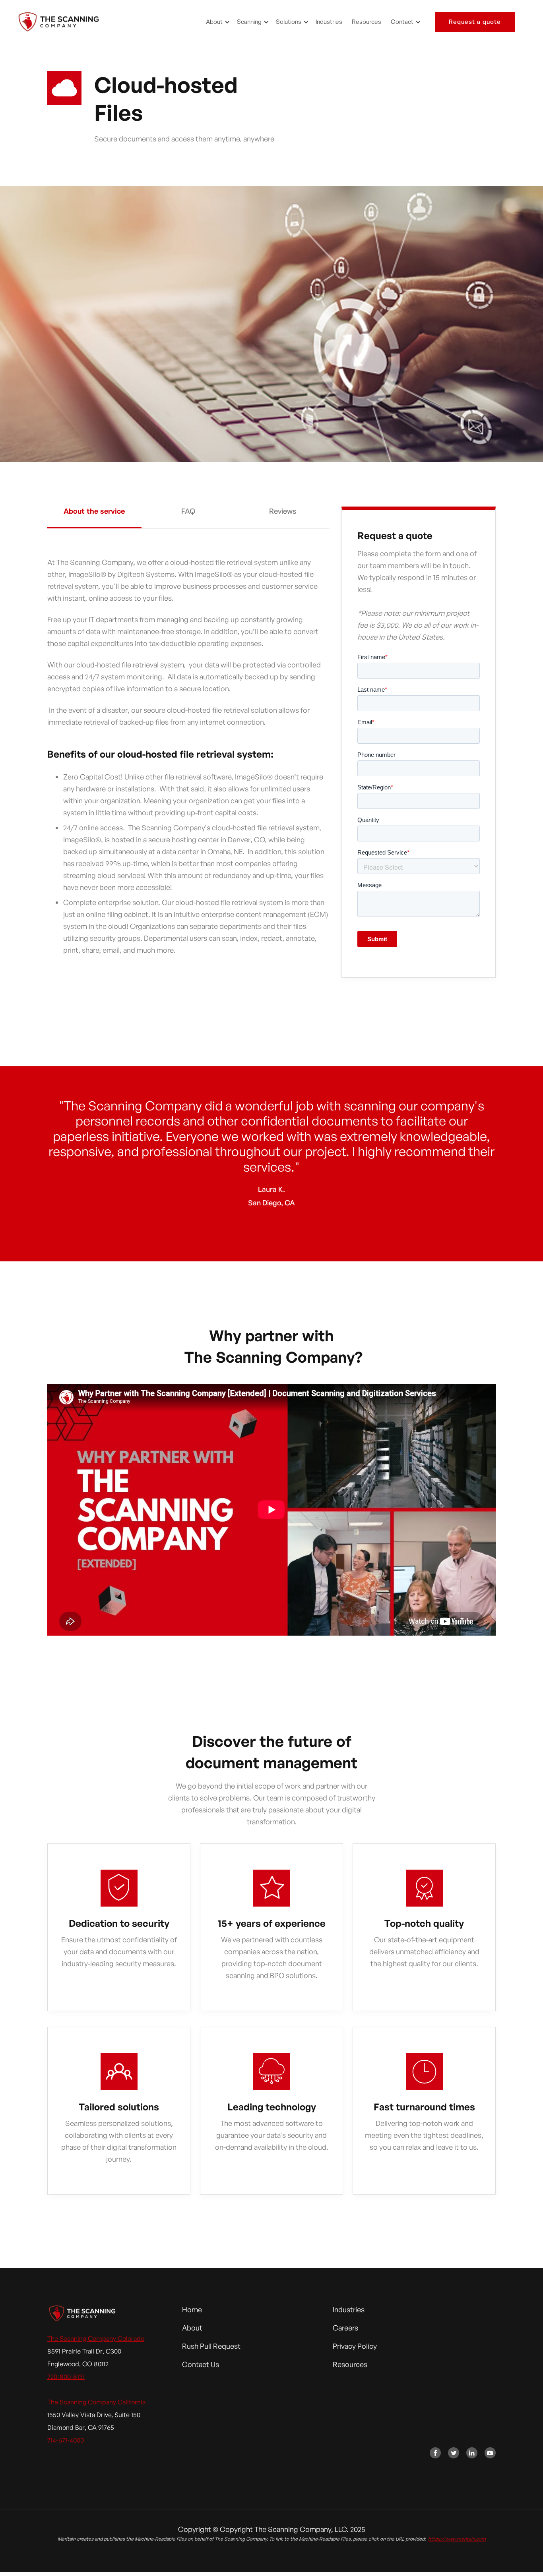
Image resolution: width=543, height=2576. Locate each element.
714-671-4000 (66, 2440)
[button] (217, 22)
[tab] (94, 518)
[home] (59, 22)
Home (192, 2309)
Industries (329, 22)
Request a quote (475, 22)
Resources (367, 22)
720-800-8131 (66, 2377)
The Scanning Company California (96, 2402)
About (192, 2328)
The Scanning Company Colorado (96, 2338)
